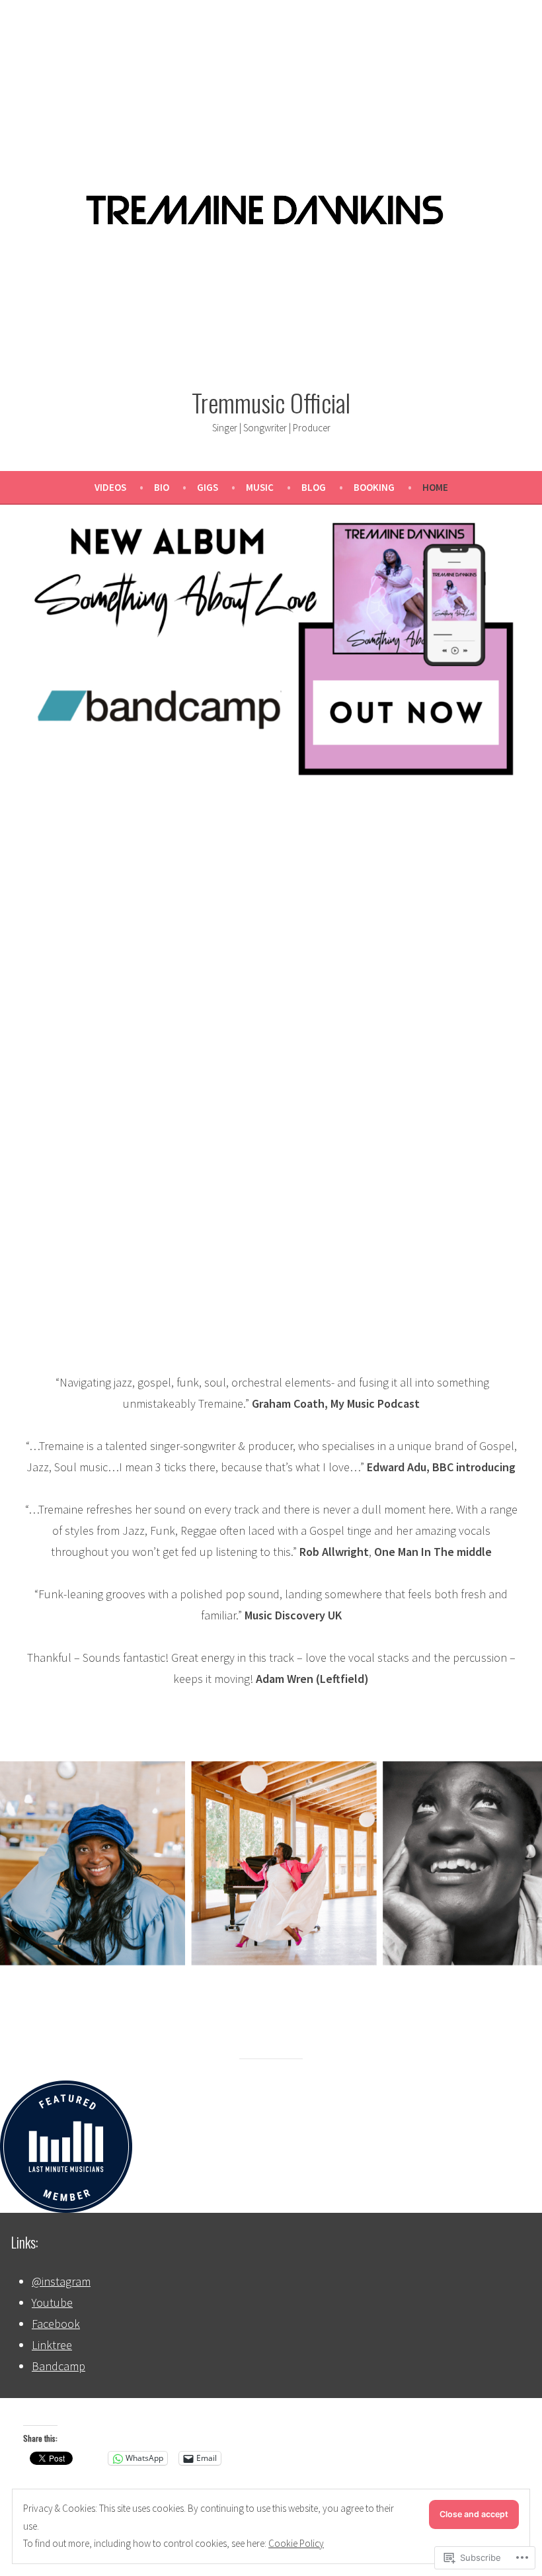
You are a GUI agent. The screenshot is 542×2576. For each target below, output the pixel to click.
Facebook (56, 2324)
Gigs (208, 487)
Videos (110, 487)
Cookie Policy (296, 2543)
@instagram (61, 2281)
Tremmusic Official (271, 402)
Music (260, 487)
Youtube (52, 2302)
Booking (374, 487)
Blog (314, 487)
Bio (162, 487)
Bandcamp (58, 2366)
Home (435, 487)
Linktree (52, 2345)
